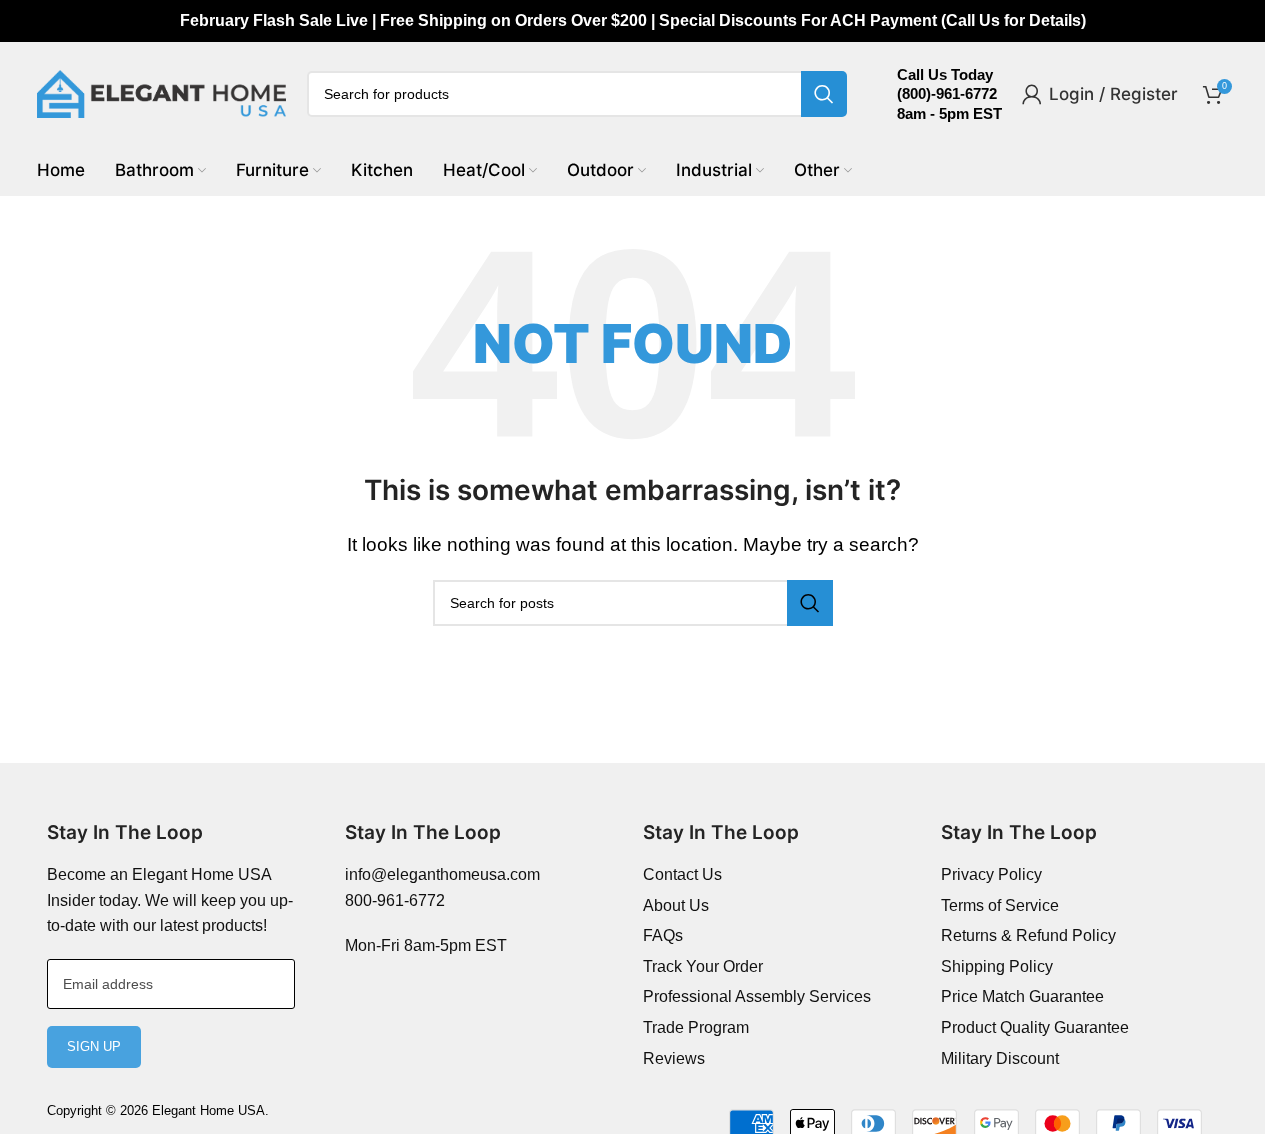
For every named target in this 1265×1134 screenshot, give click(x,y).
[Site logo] (162, 92)
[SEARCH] (824, 94)
